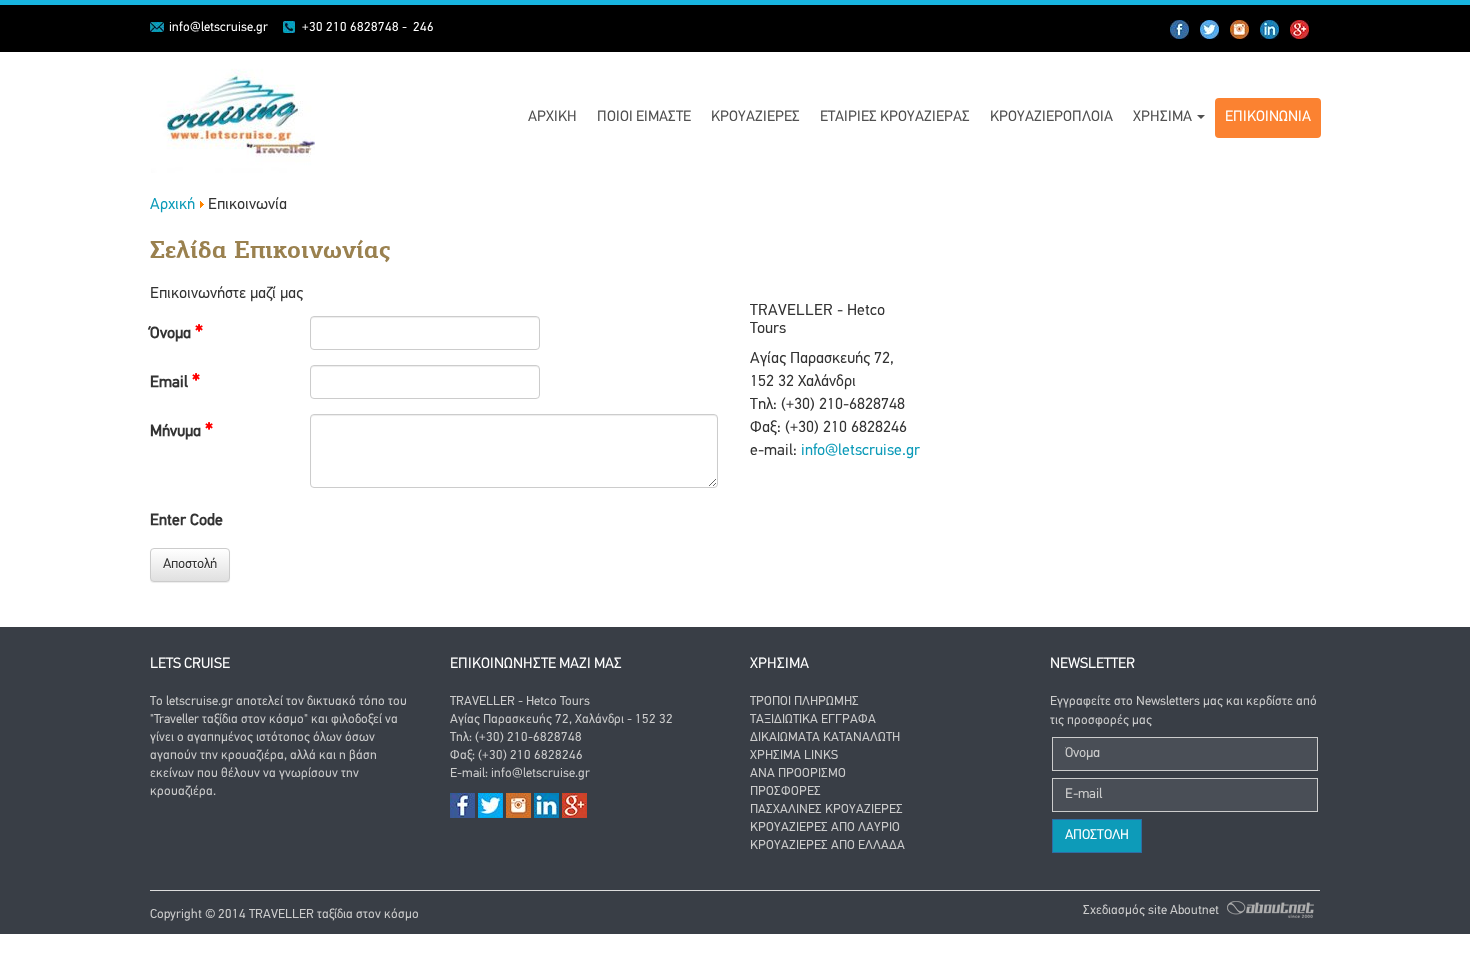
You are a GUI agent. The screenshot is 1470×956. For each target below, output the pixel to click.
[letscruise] (233, 113)
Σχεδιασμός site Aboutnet (1151, 910)
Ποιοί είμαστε (644, 117)
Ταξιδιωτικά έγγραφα (813, 719)
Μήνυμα (177, 432)
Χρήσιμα (1164, 117)
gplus (1300, 30)
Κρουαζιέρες (755, 117)
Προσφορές (785, 791)
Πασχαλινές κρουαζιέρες (826, 809)
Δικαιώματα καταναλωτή (825, 737)
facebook (1180, 30)
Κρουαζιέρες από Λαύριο (825, 827)
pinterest (1240, 30)
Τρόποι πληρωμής (804, 701)
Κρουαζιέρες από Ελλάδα (827, 845)
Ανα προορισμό (798, 773)
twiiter (1210, 30)
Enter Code (186, 521)
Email (171, 383)
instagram (1270, 30)
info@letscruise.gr (218, 27)
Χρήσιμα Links (794, 755)
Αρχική (552, 117)
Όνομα (172, 334)
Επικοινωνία (1268, 117)
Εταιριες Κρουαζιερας (895, 117)
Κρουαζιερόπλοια (1051, 117)
